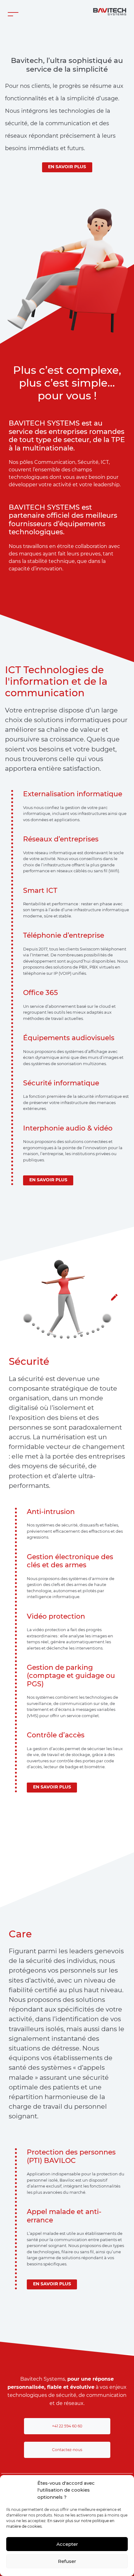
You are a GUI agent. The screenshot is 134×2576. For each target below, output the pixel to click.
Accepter (67, 2544)
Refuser (67, 2561)
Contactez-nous (67, 2450)
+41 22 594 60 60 (67, 2426)
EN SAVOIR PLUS (67, 167)
